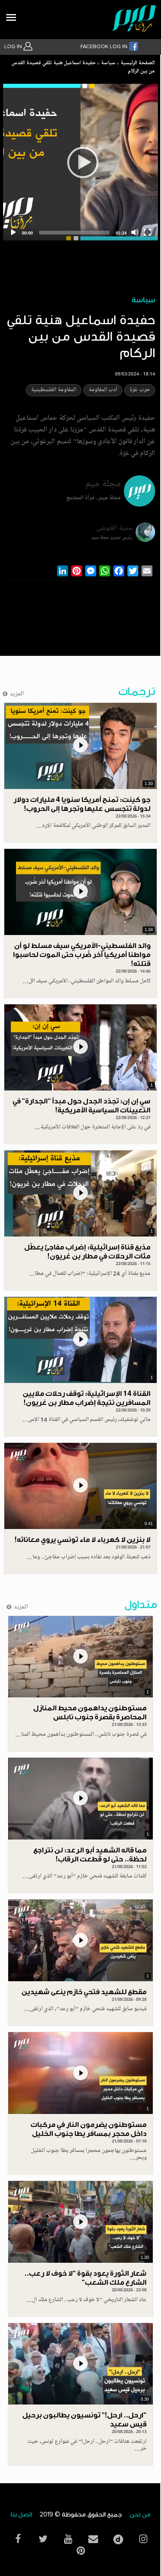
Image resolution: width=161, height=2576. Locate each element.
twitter (43, 2539)
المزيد (17, 694)
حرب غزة (140, 390)
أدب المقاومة (103, 390)
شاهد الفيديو (80, 746)
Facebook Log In (105, 47)
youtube (68, 2539)
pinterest (80, 2551)
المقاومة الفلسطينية (54, 390)
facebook (18, 2539)
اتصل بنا (21, 2515)
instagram (143, 2539)
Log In (14, 47)
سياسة (108, 63)
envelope (93, 2539)
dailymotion (118, 2537)
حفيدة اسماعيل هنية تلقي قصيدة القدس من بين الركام (83, 68)
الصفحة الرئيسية (138, 63)
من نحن (140, 2515)
